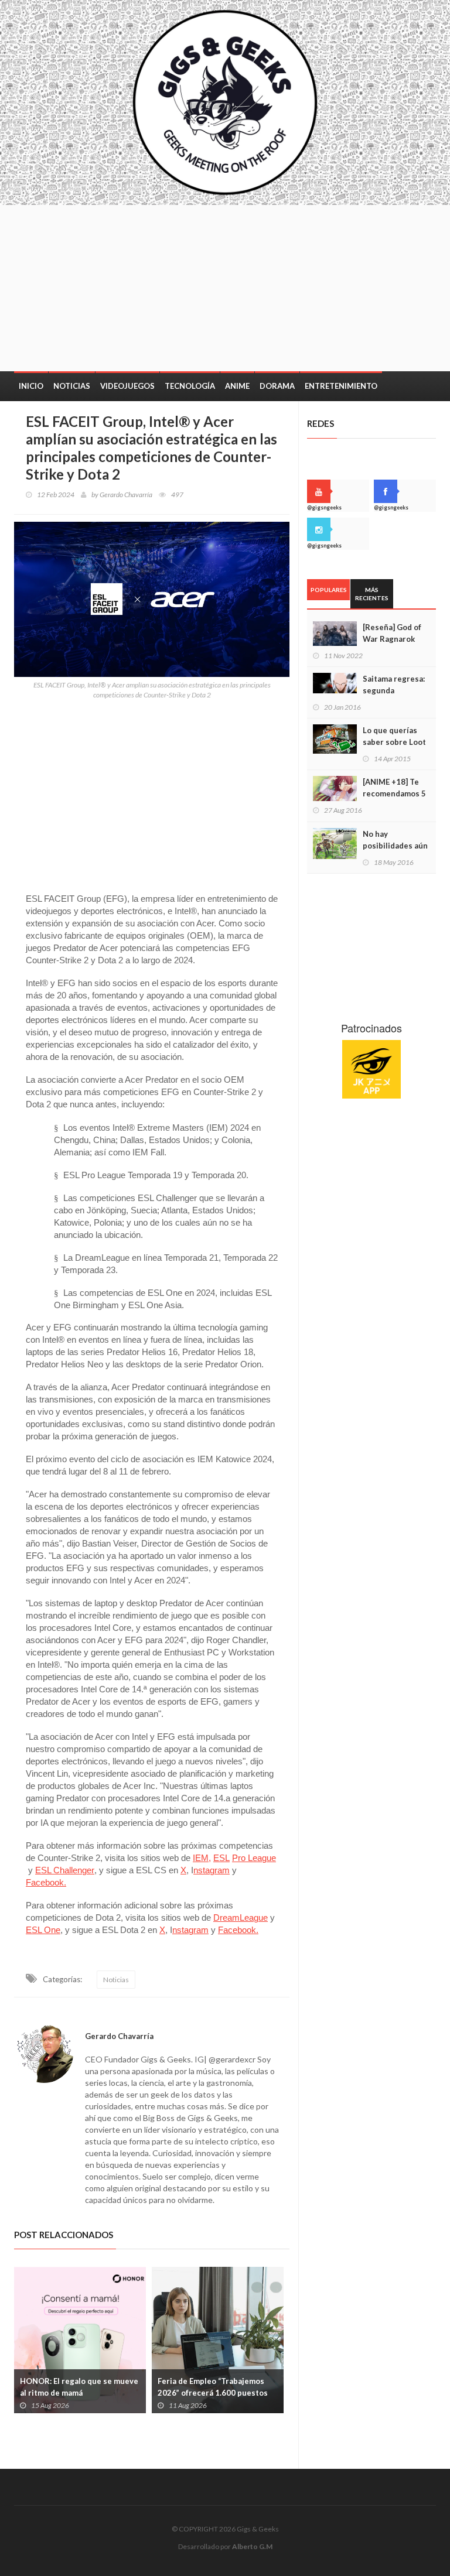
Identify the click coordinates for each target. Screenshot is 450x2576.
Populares (329, 590)
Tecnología (190, 386)
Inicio (31, 386)
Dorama (277, 386)
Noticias (72, 386)
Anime (237, 386)
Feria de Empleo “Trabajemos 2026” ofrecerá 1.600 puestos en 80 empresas (124, 2393)
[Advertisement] (269, 287)
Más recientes (372, 594)
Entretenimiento (341, 386)
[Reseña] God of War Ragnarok (392, 633)
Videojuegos (127, 386)
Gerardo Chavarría (126, 495)
